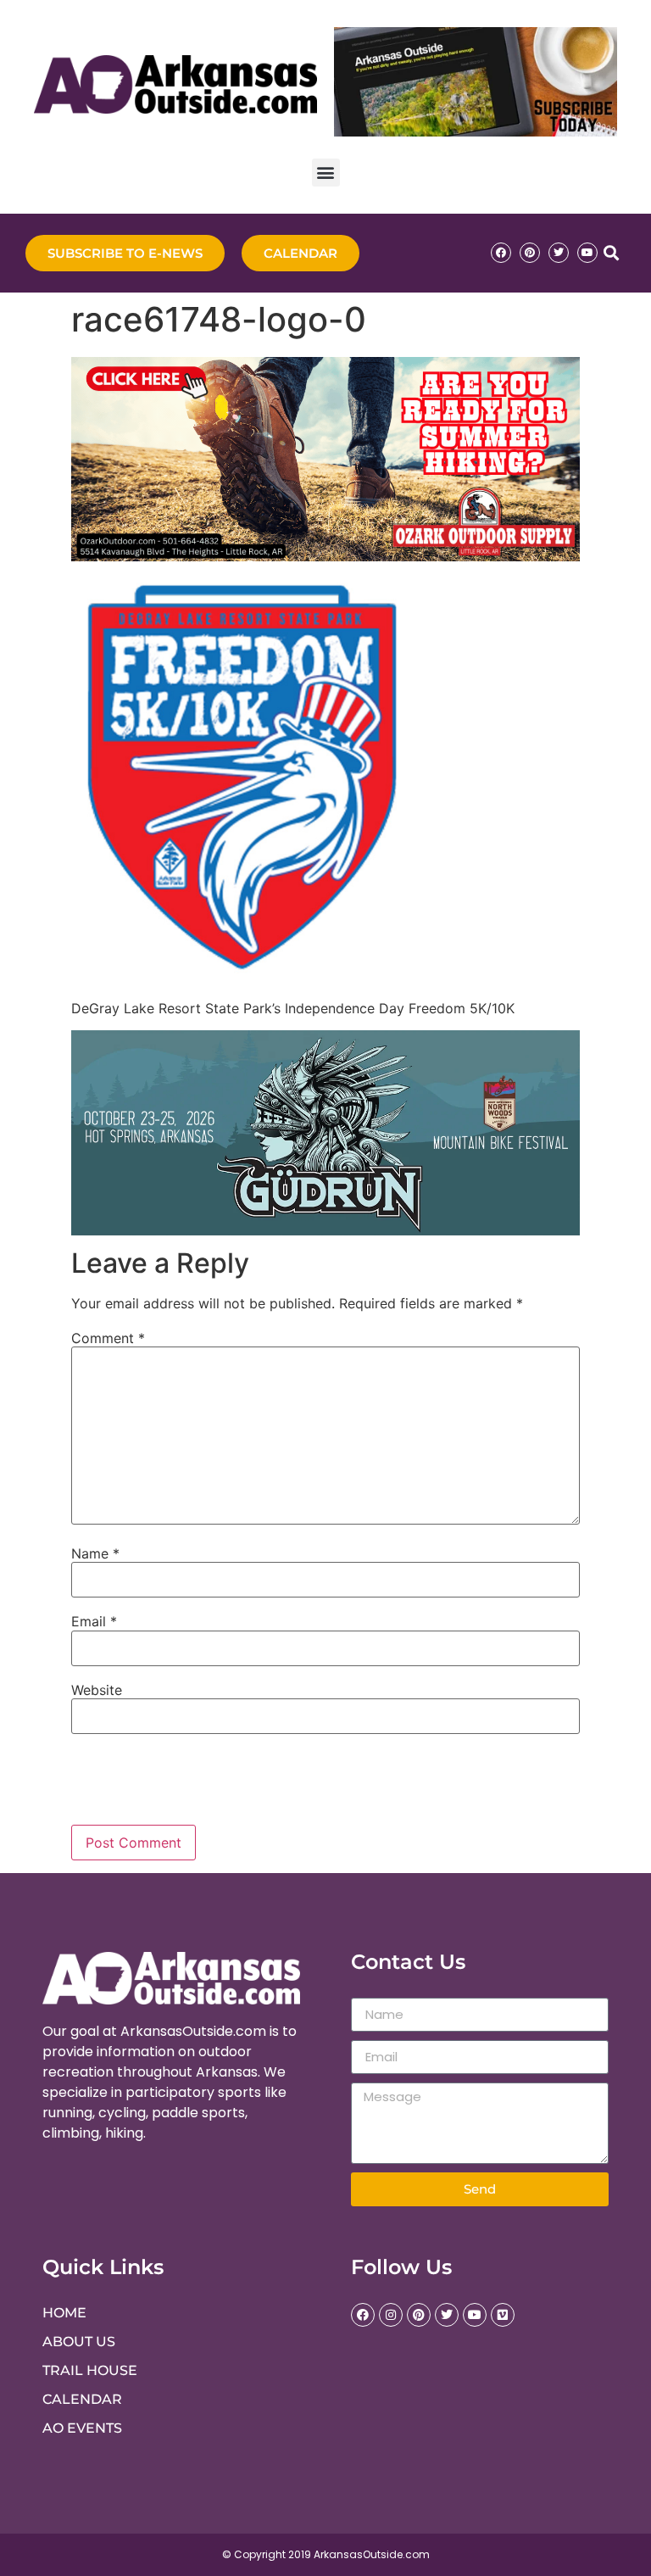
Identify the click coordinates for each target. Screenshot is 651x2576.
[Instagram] (391, 2315)
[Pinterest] (530, 253)
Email (94, 1621)
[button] (326, 173)
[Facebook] (501, 253)
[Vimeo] (503, 2315)
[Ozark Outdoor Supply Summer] (325, 556)
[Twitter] (559, 253)
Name (95, 1553)
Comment (108, 1338)
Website (97, 1690)
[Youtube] (587, 253)
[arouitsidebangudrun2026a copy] (325, 1230)
